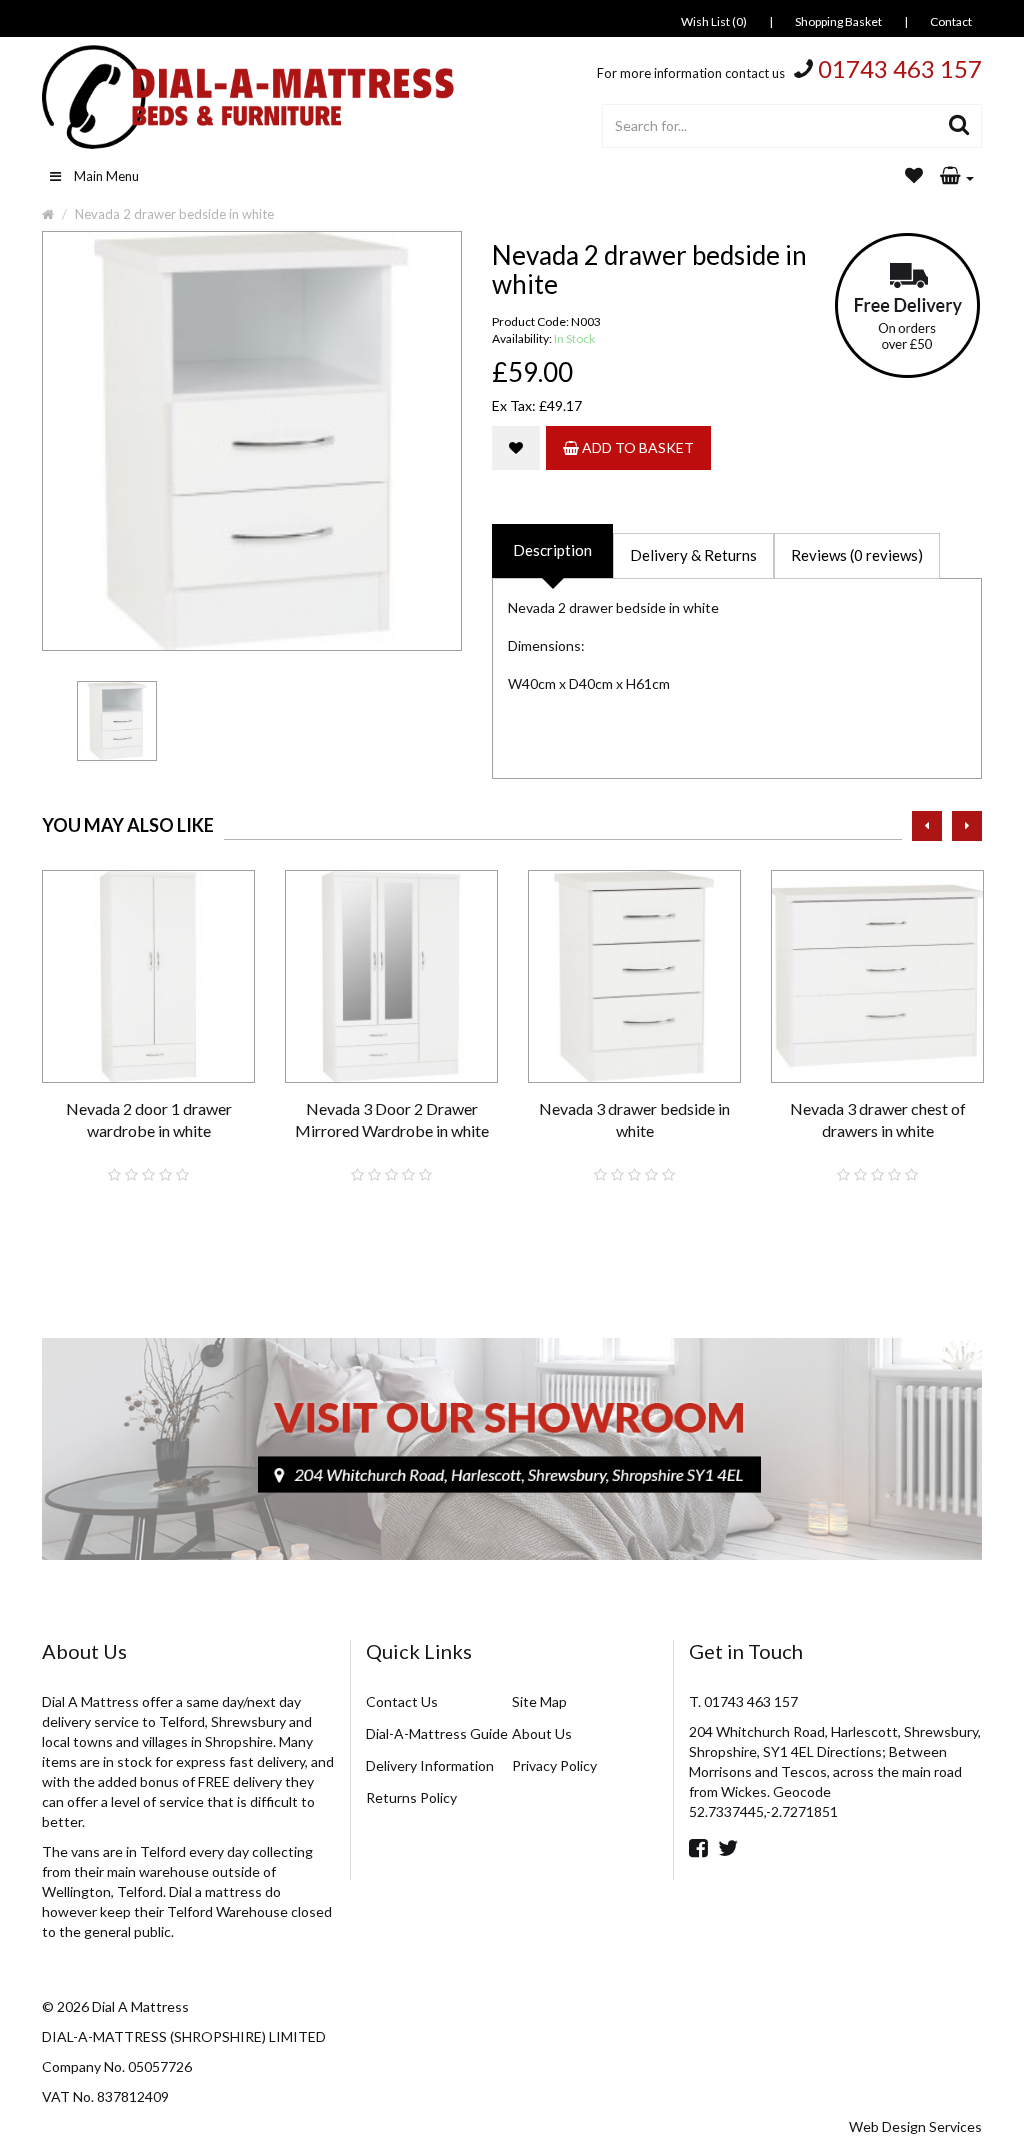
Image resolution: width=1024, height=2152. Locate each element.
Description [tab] (552, 550)
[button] (957, 177)
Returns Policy (411, 1797)
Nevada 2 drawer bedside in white (174, 214)
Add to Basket (636, 447)
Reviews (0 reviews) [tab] (857, 555)
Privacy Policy (554, 1765)
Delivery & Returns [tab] (693, 555)
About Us (542, 1733)
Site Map (539, 1701)
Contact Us (402, 1701)
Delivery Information (430, 1765)
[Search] (959, 126)
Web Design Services (915, 2126)
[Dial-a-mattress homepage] (250, 97)
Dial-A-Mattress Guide (437, 1733)
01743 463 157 (900, 68)
